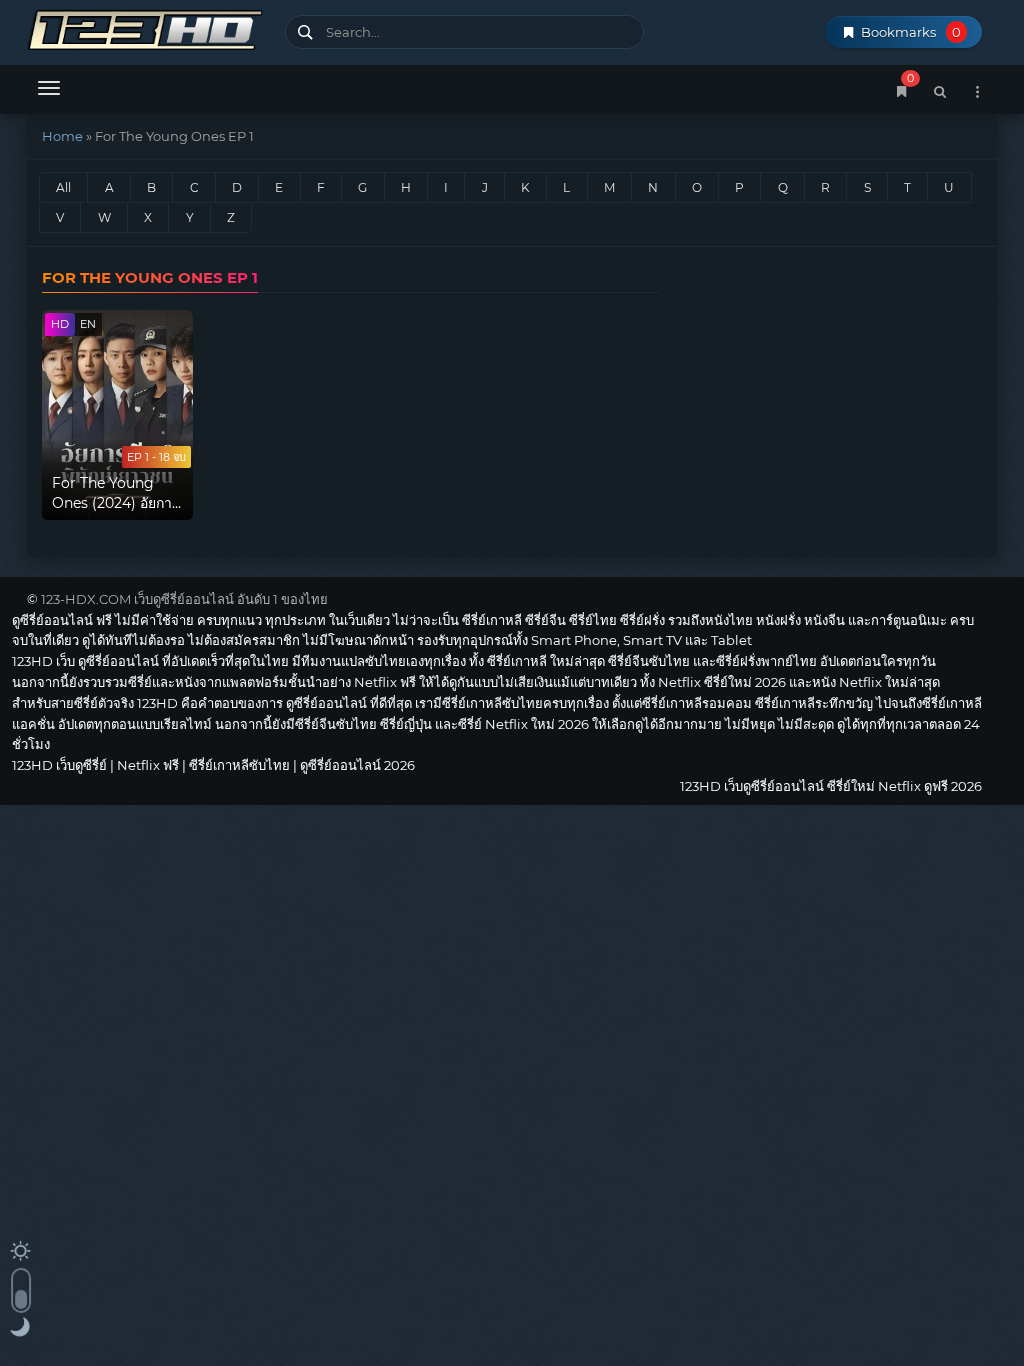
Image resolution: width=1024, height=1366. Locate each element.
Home (62, 136)
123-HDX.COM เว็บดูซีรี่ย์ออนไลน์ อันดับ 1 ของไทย (184, 599)
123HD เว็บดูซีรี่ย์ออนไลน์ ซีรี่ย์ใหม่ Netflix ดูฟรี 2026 (148, 27)
